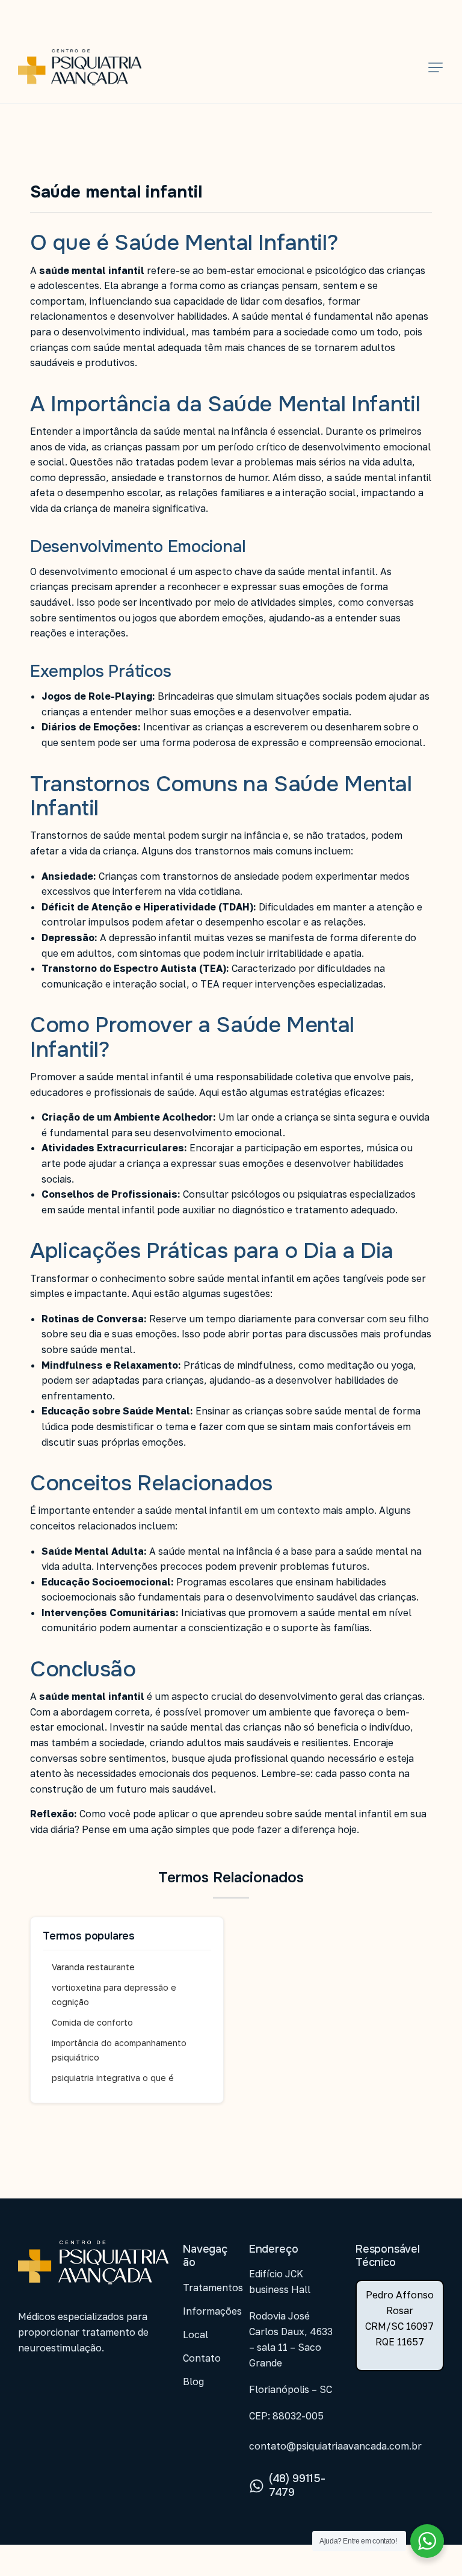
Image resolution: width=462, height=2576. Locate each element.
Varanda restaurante (93, 1967)
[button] (436, 67)
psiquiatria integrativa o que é (113, 2078)
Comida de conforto (92, 2022)
